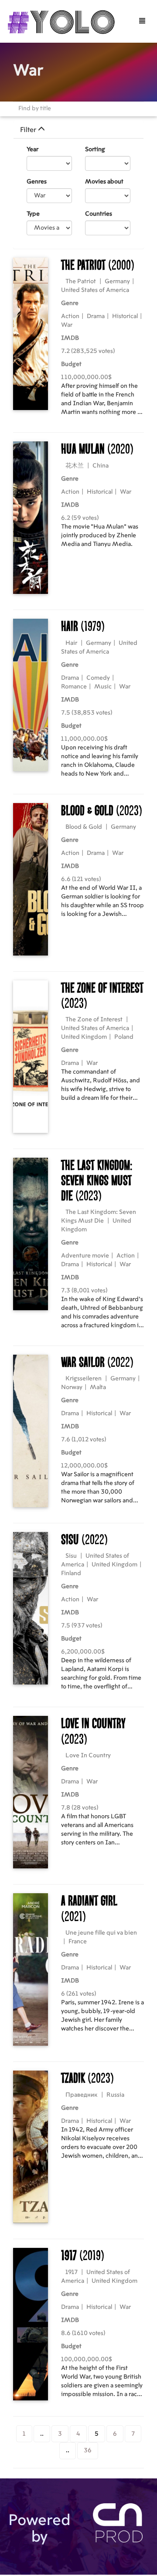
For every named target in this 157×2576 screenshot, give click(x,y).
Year (32, 149)
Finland (71, 1573)
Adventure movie (85, 1256)
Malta (98, 1387)
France (78, 1942)
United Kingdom (84, 1037)
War (67, 325)
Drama (96, 316)
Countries (99, 214)
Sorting (95, 149)
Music (103, 687)
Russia (115, 2095)
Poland (124, 1037)
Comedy (98, 678)
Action (70, 316)
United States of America (95, 290)
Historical (125, 316)
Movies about (104, 182)
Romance (74, 687)
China (101, 466)
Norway (72, 1387)
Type (33, 214)
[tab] (78, 130)
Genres (37, 182)
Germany (117, 281)
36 (88, 2451)
